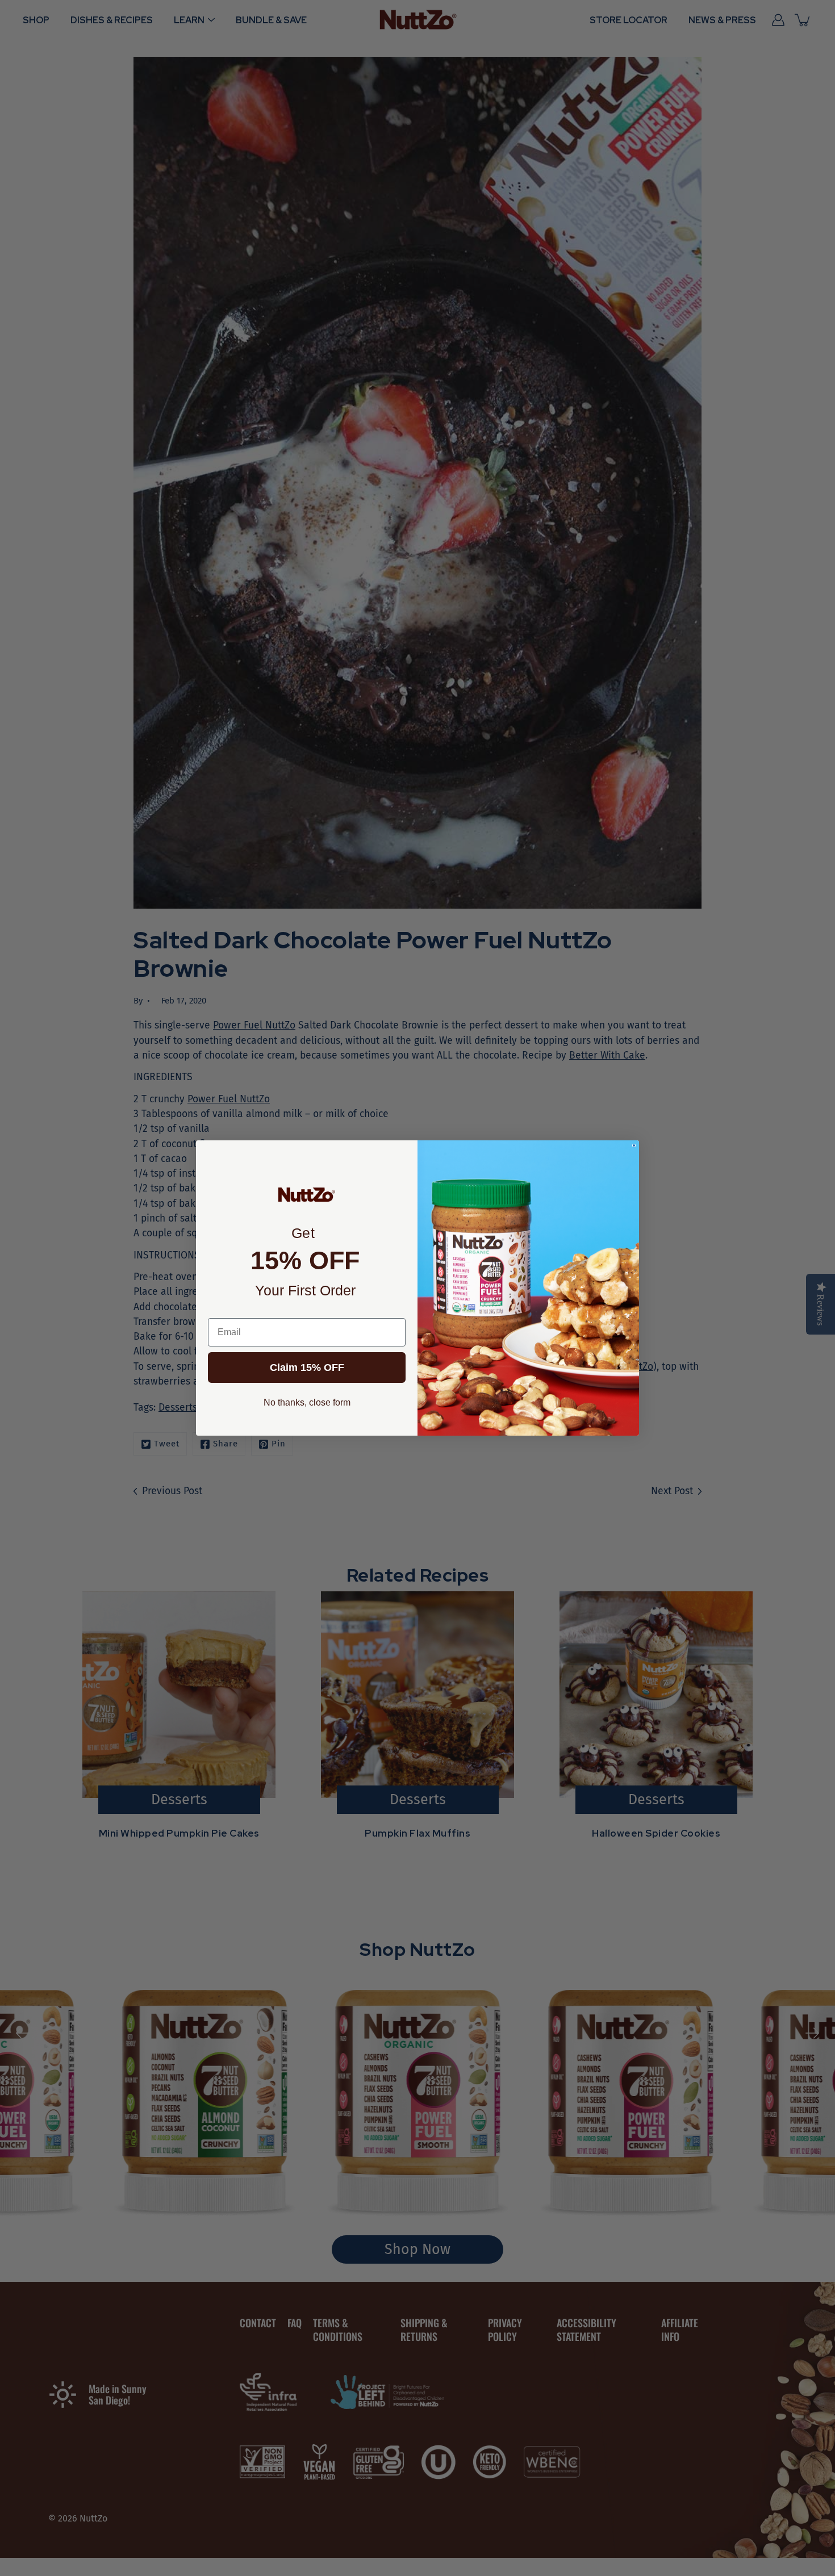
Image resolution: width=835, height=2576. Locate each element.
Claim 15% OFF (307, 1368)
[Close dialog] (634, 1145)
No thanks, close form (307, 1402)
